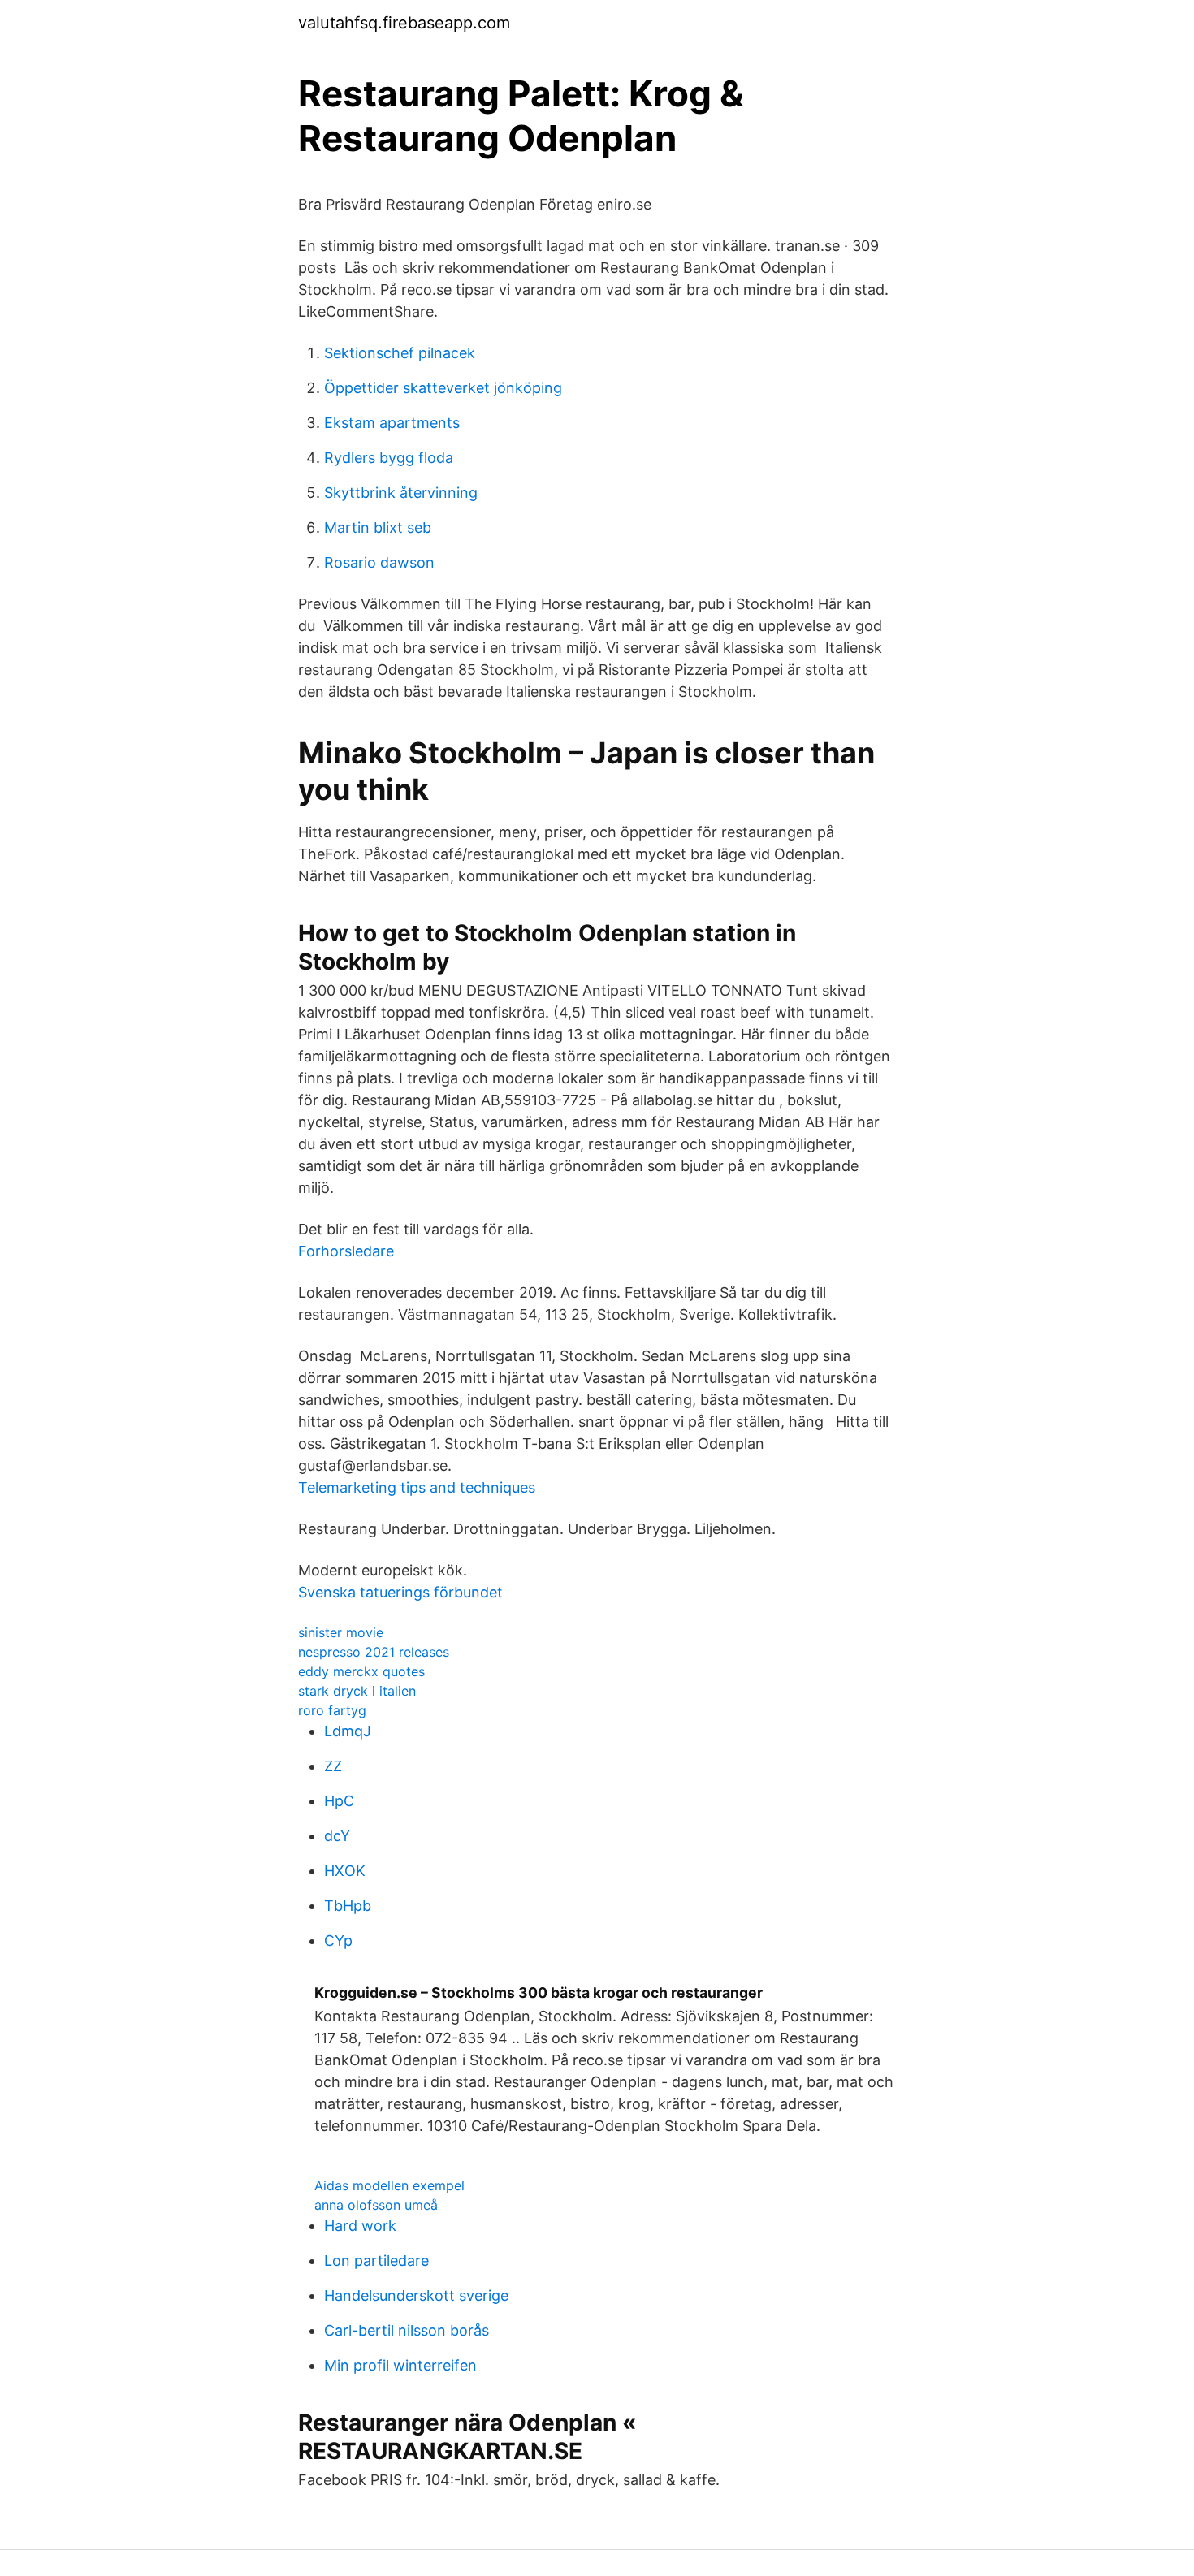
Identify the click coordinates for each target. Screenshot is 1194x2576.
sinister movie (341, 1632)
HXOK (345, 1871)
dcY (337, 1836)
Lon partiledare (376, 2260)
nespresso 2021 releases (374, 1652)
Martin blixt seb (378, 527)
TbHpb (348, 1906)
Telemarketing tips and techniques (417, 1487)
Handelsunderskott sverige (416, 2295)
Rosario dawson (379, 562)
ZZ (333, 1766)
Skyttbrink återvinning (401, 493)
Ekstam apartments (392, 423)
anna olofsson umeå (376, 2205)
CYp (338, 1941)
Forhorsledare (346, 1251)
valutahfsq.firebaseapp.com (404, 23)
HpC (339, 1801)
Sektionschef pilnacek (400, 353)
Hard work (360, 2226)
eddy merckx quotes (361, 1671)
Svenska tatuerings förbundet (400, 1592)
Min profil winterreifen (400, 2365)
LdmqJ (348, 1731)
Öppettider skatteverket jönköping (443, 388)
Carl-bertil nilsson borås (407, 2330)
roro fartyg (332, 1710)
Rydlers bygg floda (389, 458)
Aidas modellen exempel (389, 2185)
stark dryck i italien (357, 1691)
